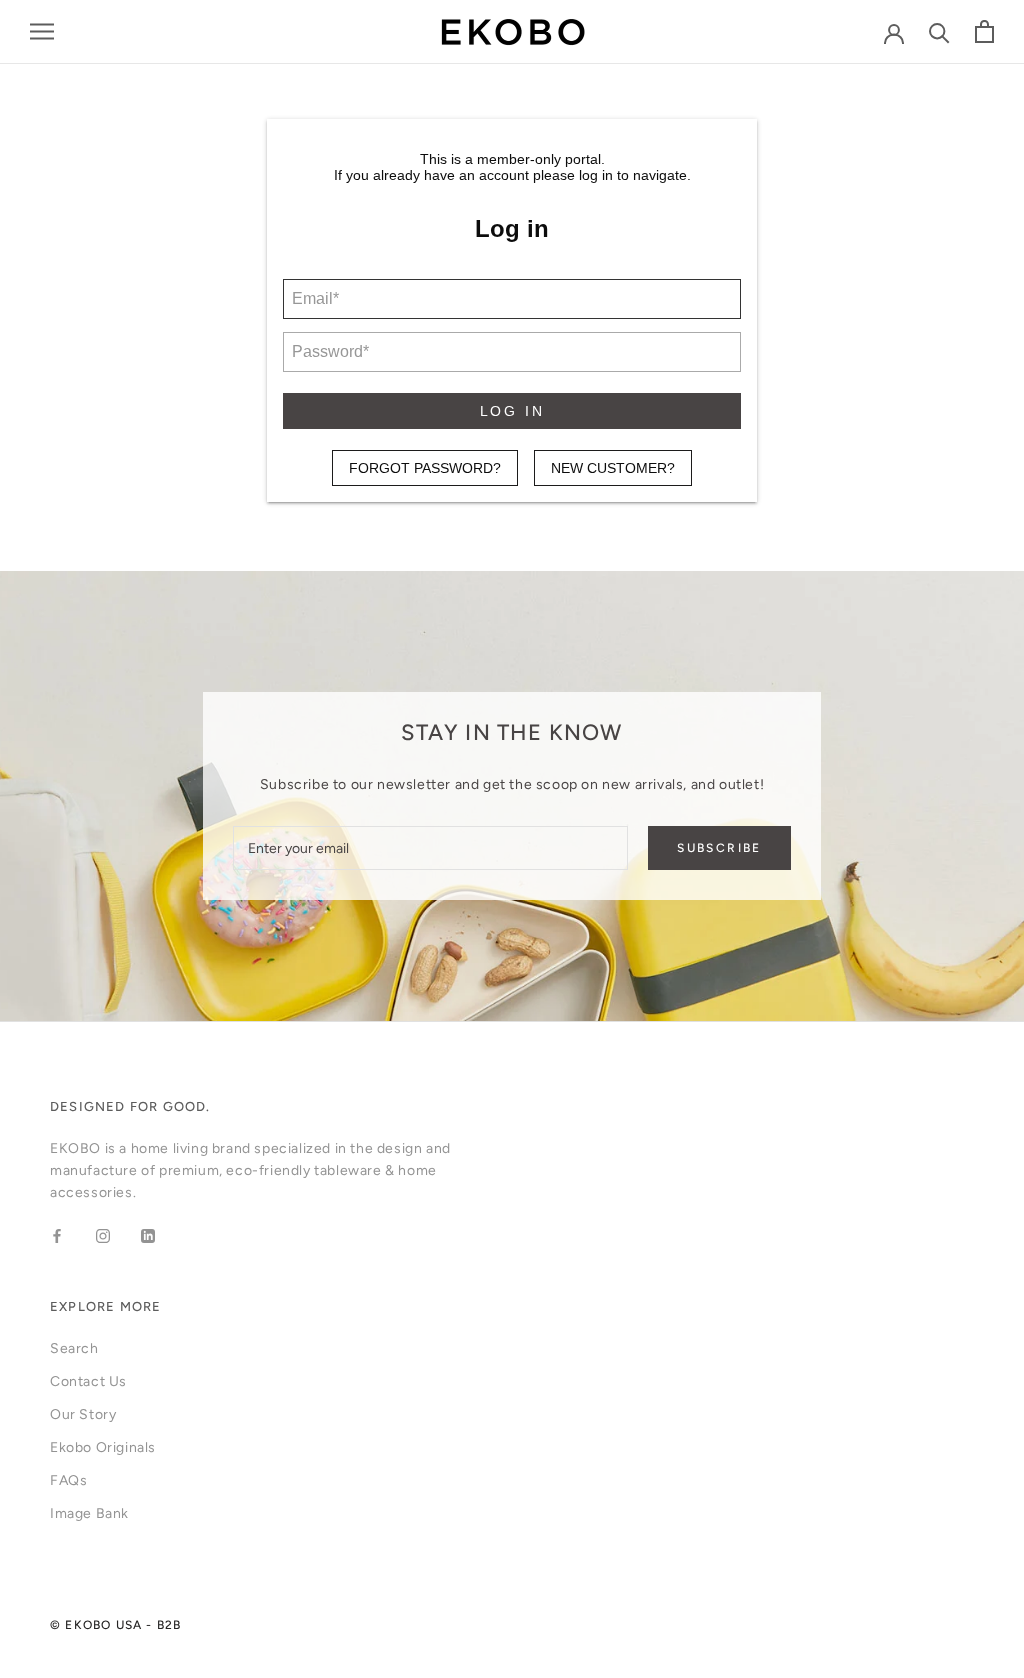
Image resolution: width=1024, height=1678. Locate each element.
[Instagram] (103, 1236)
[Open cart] (984, 31)
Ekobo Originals (103, 1447)
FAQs (68, 1480)
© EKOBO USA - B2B (115, 1625)
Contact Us (88, 1381)
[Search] (939, 31)
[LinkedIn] (148, 1236)
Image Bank (89, 1513)
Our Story (83, 1414)
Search (74, 1348)
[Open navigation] (42, 31)
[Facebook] (57, 1236)
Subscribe (719, 848)
